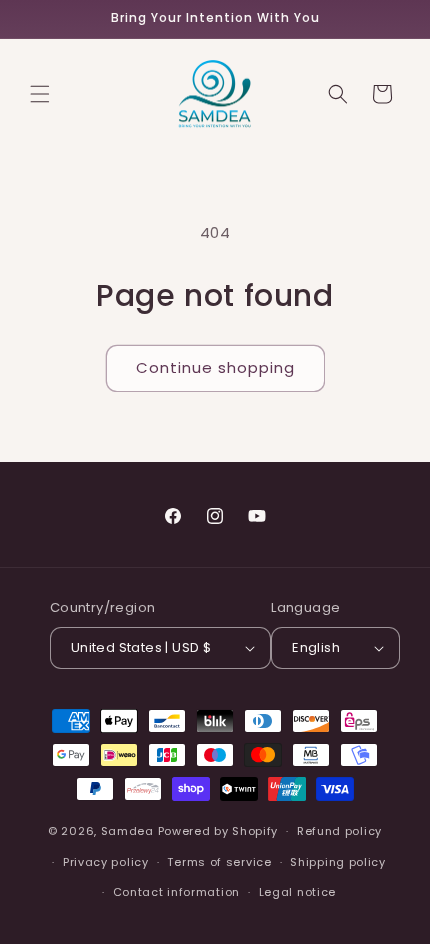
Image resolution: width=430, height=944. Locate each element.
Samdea (127, 831)
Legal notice (297, 892)
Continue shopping (215, 367)
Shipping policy (338, 862)
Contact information (176, 892)
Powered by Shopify (218, 831)
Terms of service (219, 862)
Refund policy (339, 831)
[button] (40, 94)
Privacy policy (106, 862)
